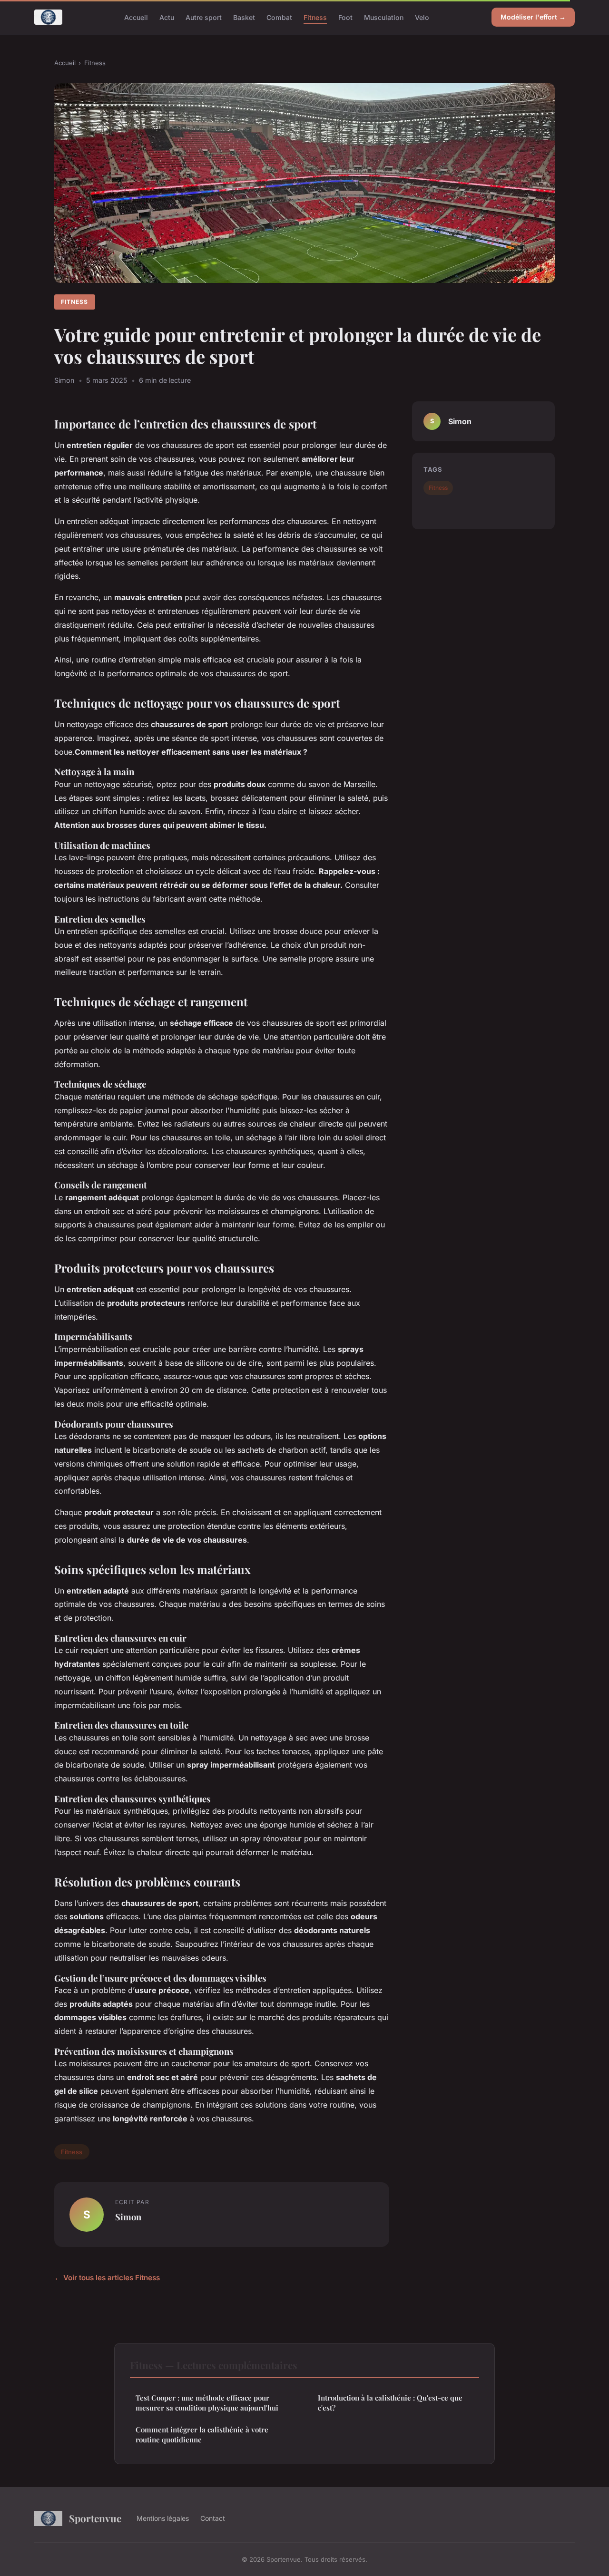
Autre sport (204, 17)
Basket (244, 17)
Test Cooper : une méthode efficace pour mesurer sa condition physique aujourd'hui (207, 2403)
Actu (167, 17)
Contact (213, 2518)
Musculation (384, 17)
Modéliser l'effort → (533, 17)
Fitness (315, 17)
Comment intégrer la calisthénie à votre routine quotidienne (202, 2435)
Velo (422, 17)
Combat (279, 17)
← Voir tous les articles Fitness (107, 2278)
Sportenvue (95, 2518)
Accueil (136, 17)
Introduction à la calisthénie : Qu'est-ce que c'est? (390, 2403)
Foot (345, 17)
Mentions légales (163, 2518)
